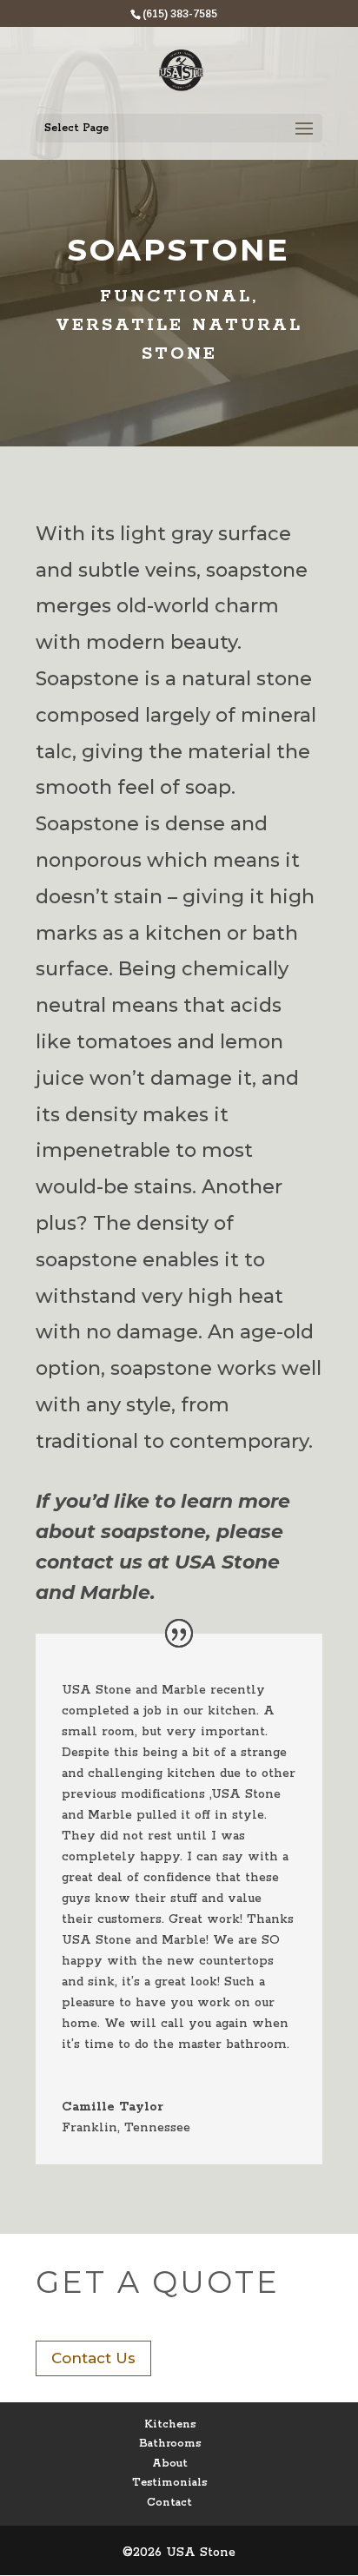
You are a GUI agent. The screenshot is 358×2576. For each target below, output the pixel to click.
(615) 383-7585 (180, 14)
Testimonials (169, 2483)
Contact (169, 2503)
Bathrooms (170, 2444)
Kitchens (170, 2424)
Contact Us (93, 2358)
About (170, 2464)
